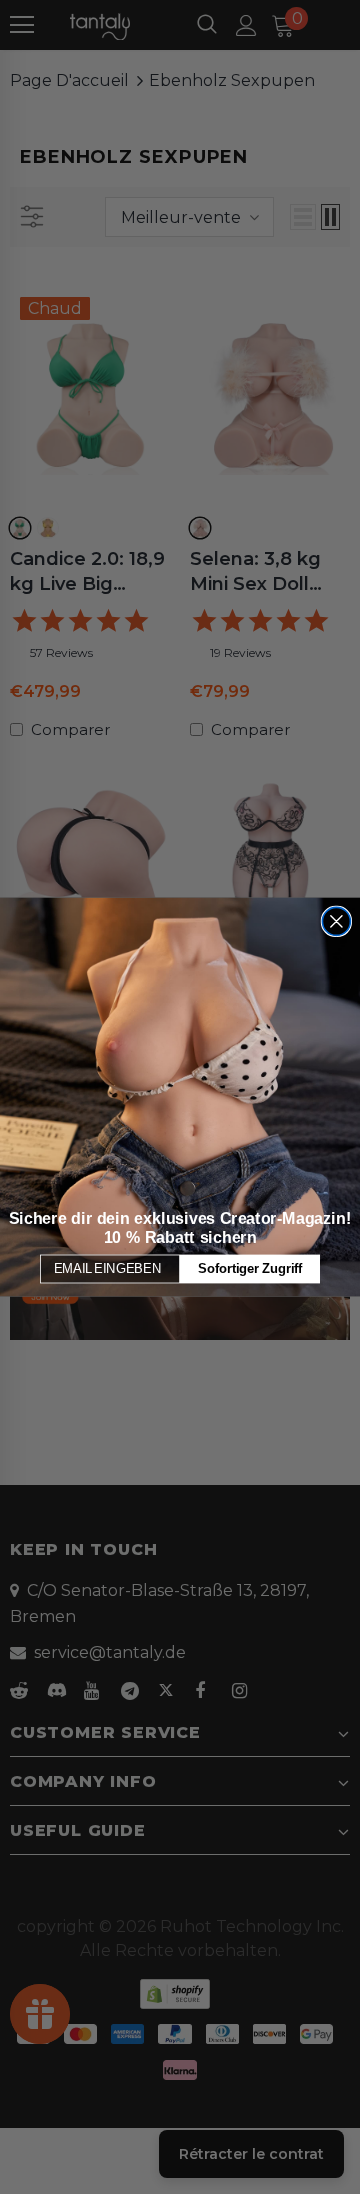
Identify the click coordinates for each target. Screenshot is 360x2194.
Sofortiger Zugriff (250, 1268)
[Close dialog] (336, 921)
